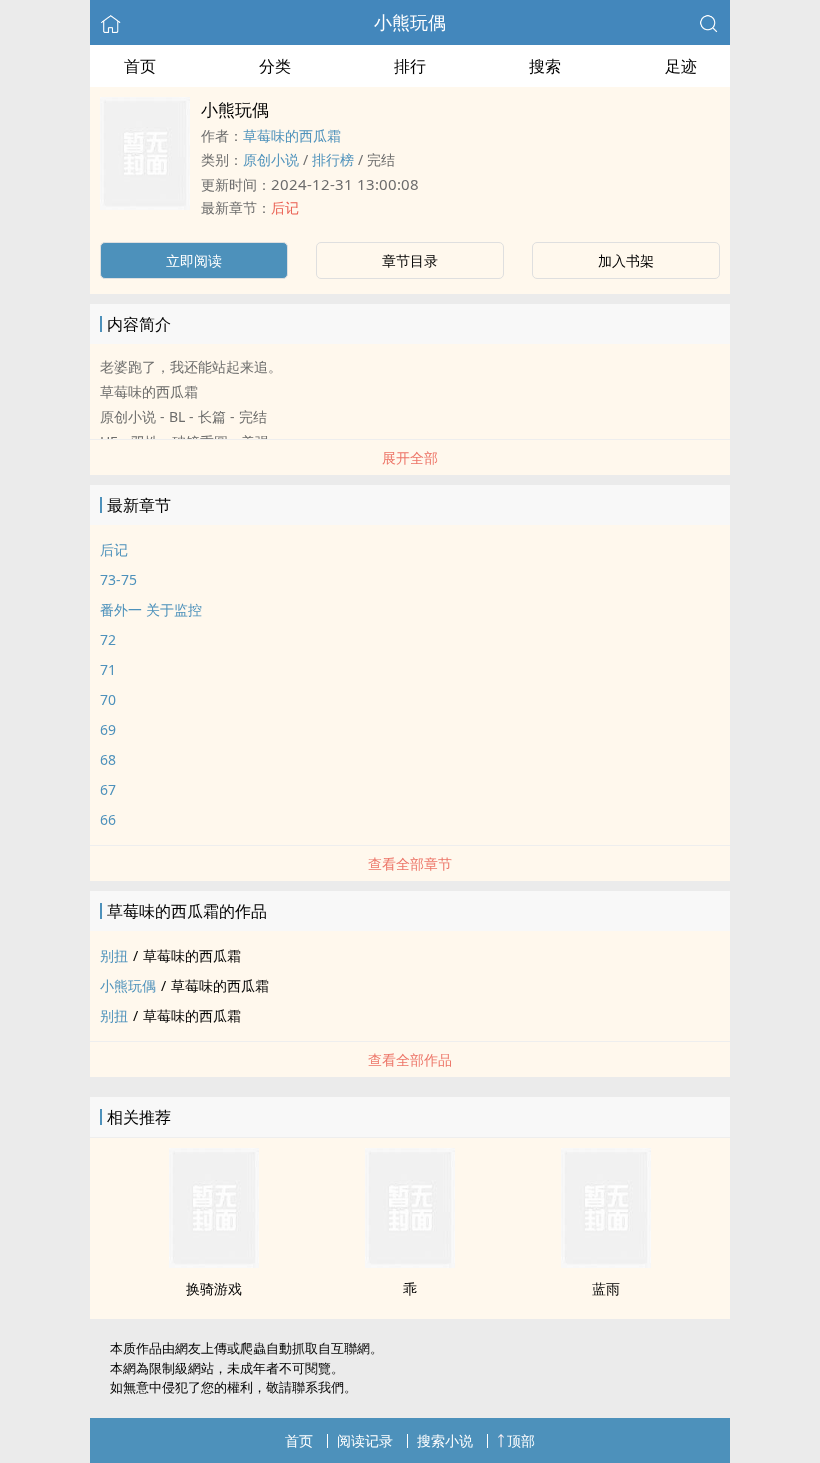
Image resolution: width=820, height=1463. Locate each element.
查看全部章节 (410, 863)
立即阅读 (194, 260)
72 (108, 639)
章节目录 (410, 260)
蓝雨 (606, 1288)
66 (108, 819)
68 (108, 759)
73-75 (118, 579)
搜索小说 (445, 1440)
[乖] (410, 1262)
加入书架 (626, 260)
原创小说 (271, 159)
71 (108, 669)
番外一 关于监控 (151, 609)
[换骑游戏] (214, 1262)
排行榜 (333, 159)
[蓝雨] (606, 1262)
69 (108, 729)
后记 (285, 207)
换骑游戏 (214, 1288)
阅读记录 (365, 1440)
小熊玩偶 (410, 22)
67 (108, 789)
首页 (140, 66)
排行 (410, 66)
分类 (275, 66)
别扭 (114, 955)
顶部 (521, 1440)
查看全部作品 (410, 1059)
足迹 (681, 66)
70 (108, 699)
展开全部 (410, 457)
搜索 (545, 66)
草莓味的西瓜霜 (292, 135)
